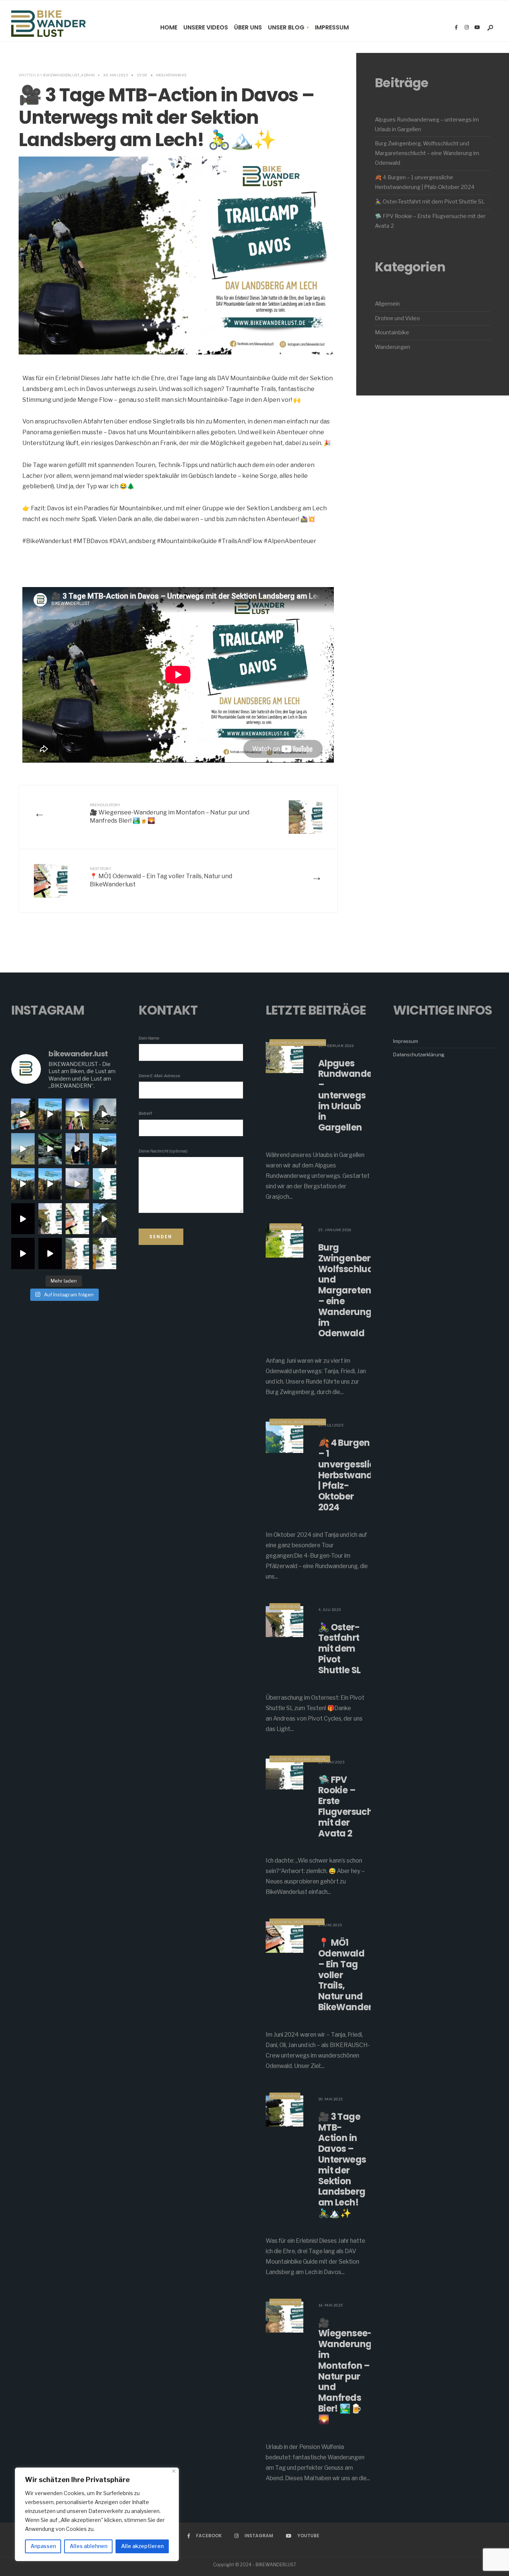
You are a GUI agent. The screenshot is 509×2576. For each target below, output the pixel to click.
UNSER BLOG (286, 27)
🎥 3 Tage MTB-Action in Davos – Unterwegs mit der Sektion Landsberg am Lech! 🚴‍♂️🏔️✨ (342, 2165)
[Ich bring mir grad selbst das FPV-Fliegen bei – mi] (105, 1219)
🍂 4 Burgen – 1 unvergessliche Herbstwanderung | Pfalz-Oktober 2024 (359, 1475)
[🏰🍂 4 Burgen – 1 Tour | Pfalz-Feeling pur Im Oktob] (105, 1184)
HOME (169, 27)
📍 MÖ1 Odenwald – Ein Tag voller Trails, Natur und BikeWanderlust (161, 877)
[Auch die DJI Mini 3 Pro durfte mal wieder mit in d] (50, 1254)
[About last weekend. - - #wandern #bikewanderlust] (105, 1114)
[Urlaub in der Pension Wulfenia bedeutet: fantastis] (77, 1254)
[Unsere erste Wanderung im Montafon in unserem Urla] (23, 1114)
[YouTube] (477, 28)
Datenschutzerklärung (419, 1054)
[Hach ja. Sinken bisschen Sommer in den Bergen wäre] (77, 1149)
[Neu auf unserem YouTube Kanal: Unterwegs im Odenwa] (50, 1149)
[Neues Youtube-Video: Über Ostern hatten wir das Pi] (50, 1219)
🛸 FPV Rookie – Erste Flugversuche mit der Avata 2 (348, 1806)
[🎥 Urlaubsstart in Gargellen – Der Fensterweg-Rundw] (105, 1254)
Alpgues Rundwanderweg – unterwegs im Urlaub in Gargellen (356, 1095)
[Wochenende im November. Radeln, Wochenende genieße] (105, 1149)
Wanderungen (393, 347)
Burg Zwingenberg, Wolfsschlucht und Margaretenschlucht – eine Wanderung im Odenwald (427, 153)
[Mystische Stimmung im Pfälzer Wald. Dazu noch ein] (23, 1184)
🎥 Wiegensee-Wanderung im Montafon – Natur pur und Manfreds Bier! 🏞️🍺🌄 (170, 814)
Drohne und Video (397, 318)
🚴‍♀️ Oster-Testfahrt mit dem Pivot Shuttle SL (430, 202)
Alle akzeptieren (142, 2546)
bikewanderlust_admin (69, 75)
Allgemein (387, 304)
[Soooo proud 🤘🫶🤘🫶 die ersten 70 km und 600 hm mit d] (77, 1184)
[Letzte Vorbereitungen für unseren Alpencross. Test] (23, 1219)
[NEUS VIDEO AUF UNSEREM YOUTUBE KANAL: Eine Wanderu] (23, 1149)
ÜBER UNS (248, 27)
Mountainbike (172, 75)
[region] (97, 2514)
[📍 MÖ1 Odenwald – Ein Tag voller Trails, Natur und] (77, 1219)
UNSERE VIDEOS (206, 27)
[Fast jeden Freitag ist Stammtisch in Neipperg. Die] (50, 1114)
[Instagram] (467, 28)
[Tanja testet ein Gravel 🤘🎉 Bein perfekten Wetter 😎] (50, 1184)
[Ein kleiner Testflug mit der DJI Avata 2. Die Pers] (23, 1254)
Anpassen (43, 2546)
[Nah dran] (174, 2471)
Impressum (406, 1041)
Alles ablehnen (88, 2546)
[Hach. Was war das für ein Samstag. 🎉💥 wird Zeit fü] (77, 1114)
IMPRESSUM (332, 27)
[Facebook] (456, 28)
